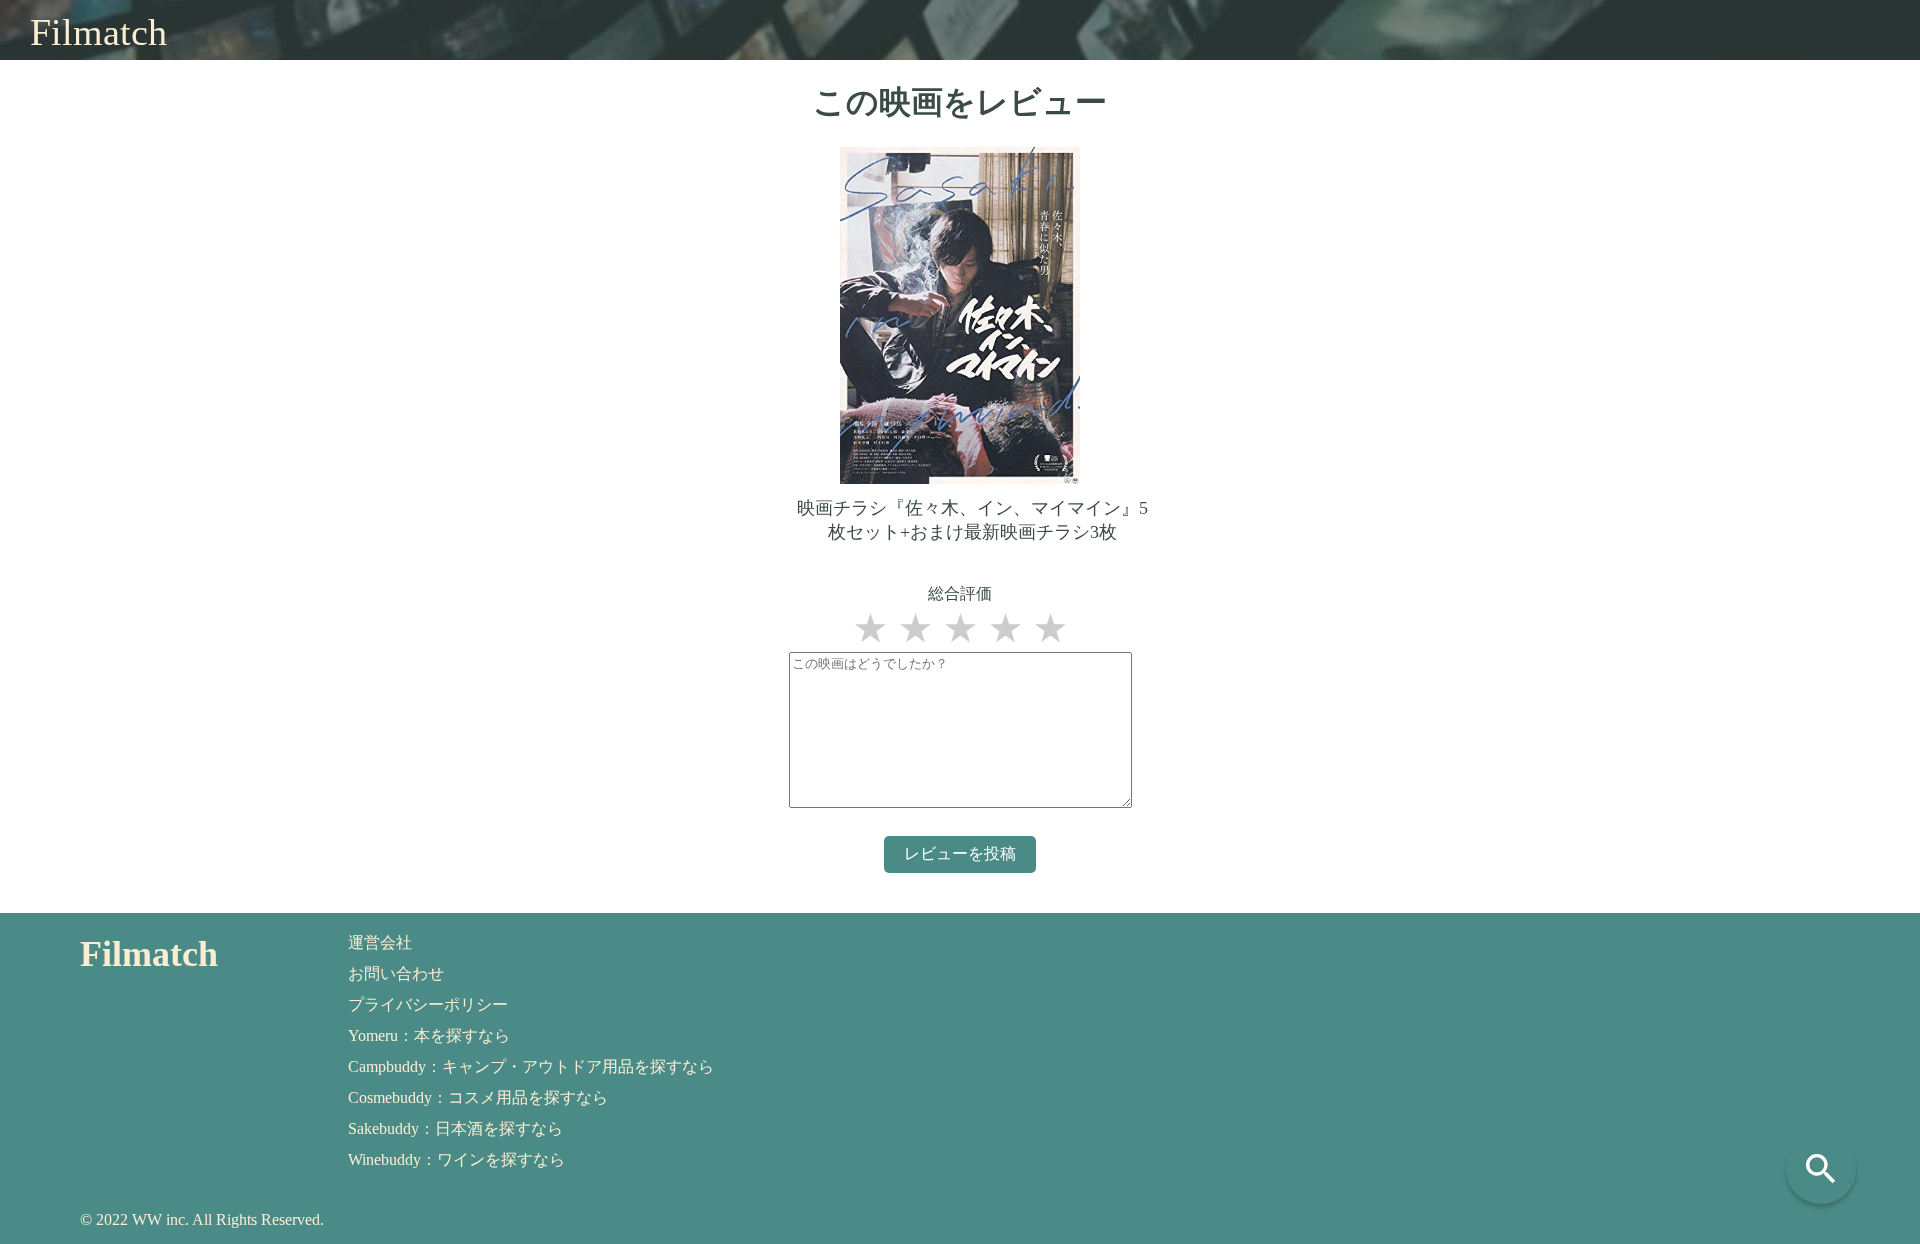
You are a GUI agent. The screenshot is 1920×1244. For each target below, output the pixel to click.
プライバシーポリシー (428, 1004)
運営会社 (380, 942)
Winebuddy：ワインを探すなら (456, 1159)
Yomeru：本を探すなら (429, 1035)
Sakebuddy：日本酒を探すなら (455, 1128)
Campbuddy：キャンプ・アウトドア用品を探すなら (531, 1066)
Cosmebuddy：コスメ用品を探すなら (478, 1097)
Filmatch (98, 32)
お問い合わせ (396, 973)
